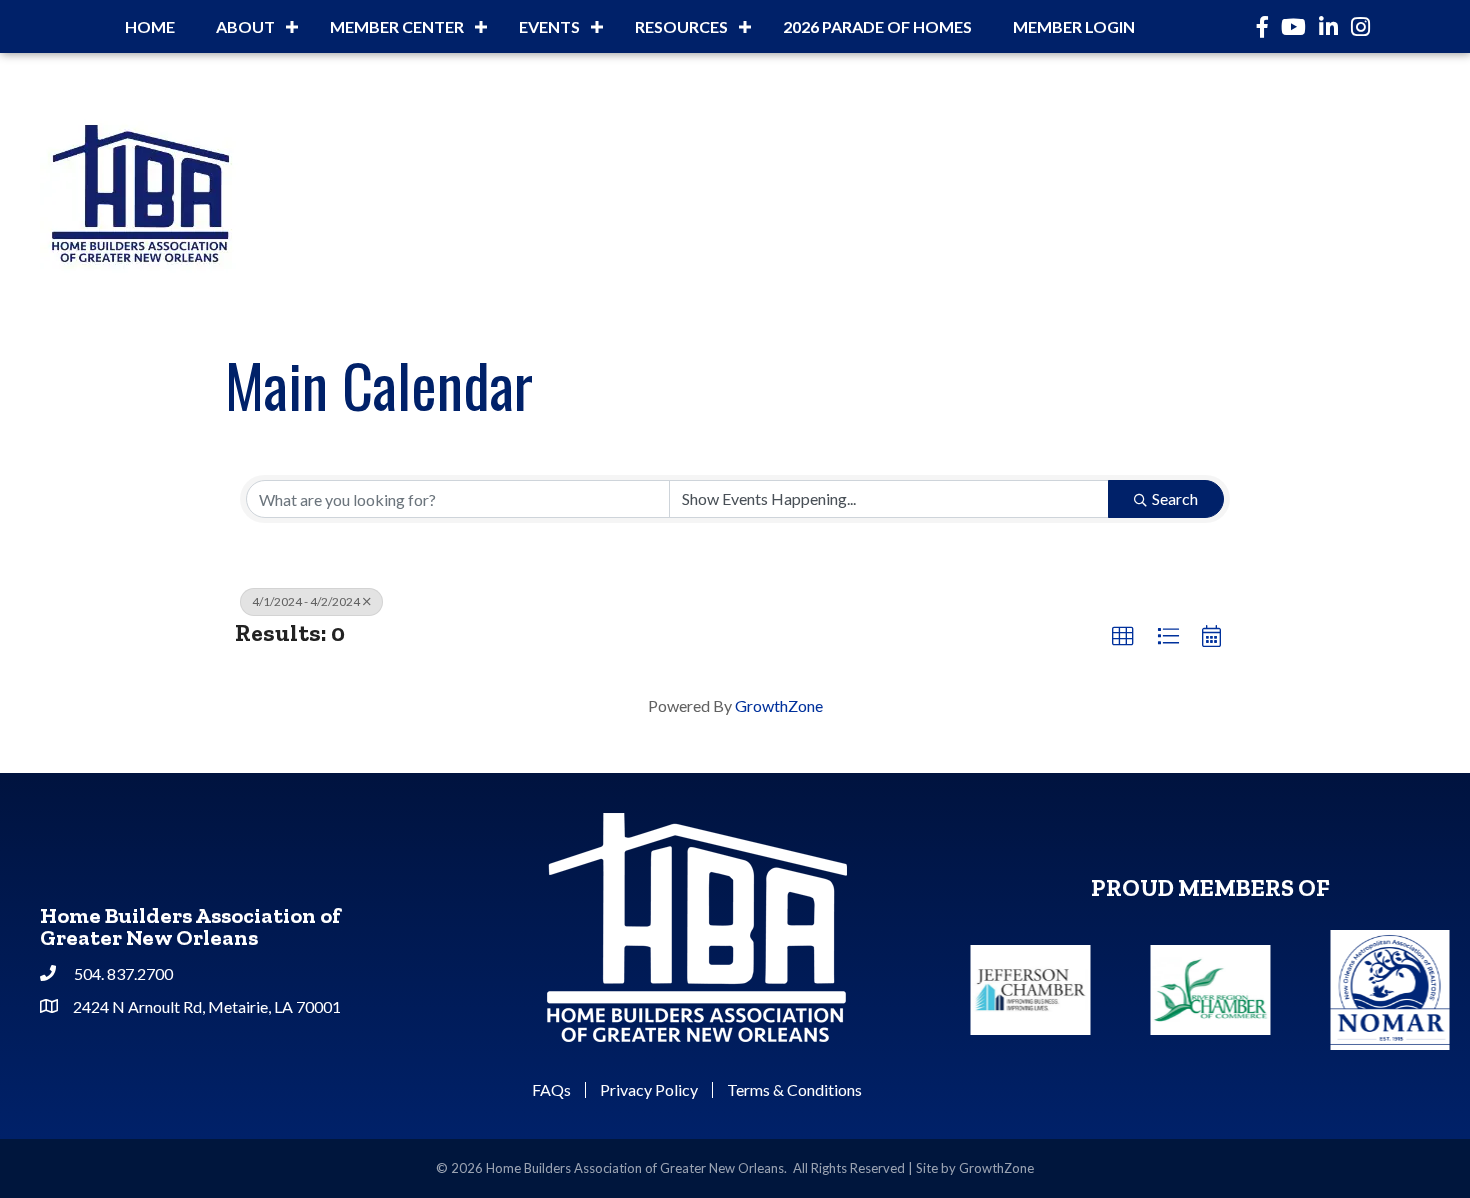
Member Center (397, 26)
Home (150, 26)
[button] (1123, 637)
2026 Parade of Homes (877, 26)
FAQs (551, 1090)
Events (549, 26)
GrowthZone (779, 705)
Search (1175, 498)
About (245, 26)
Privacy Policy (649, 1090)
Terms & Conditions (794, 1090)
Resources (681, 26)
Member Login (1074, 26)
